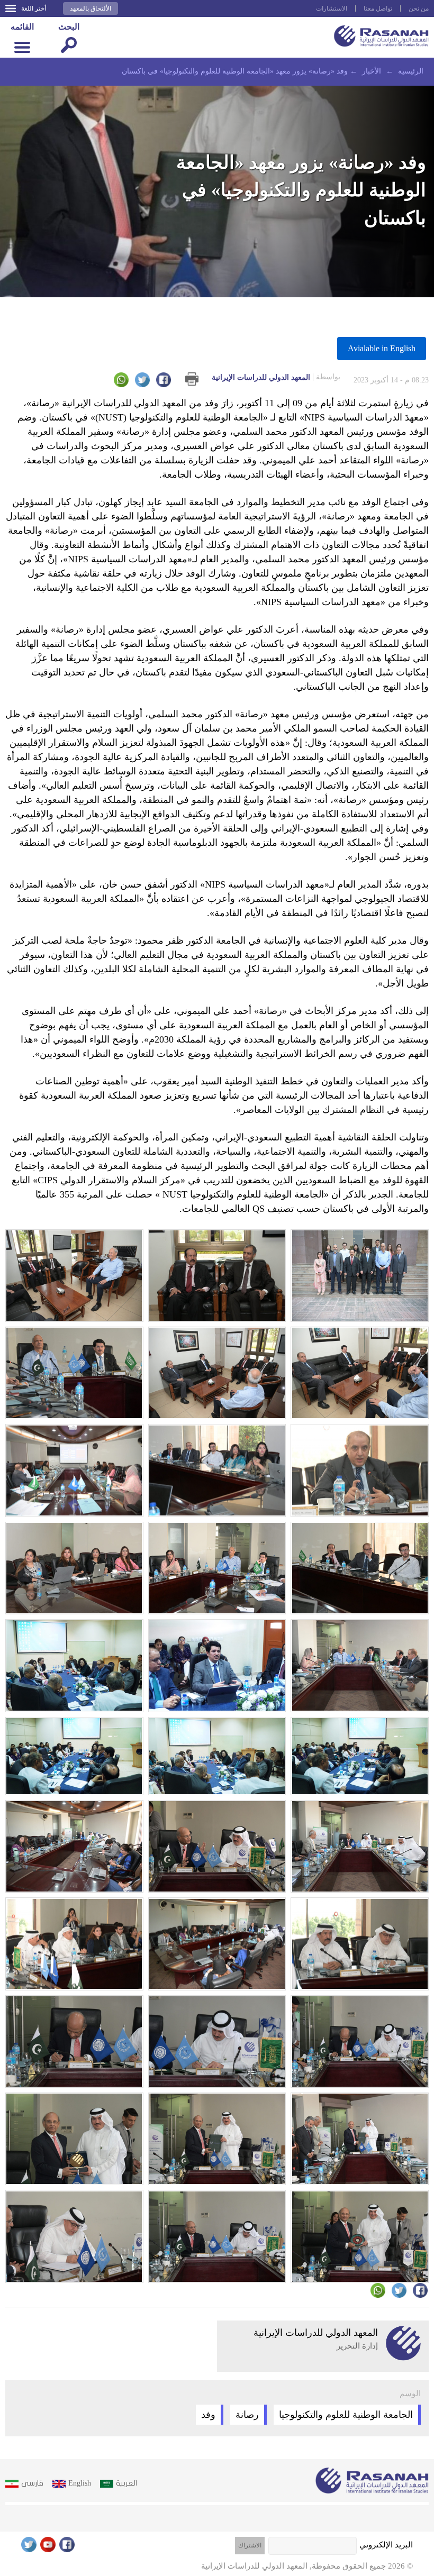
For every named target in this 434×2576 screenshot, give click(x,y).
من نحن (419, 8)
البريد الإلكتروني (386, 2545)
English (80, 2483)
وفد (208, 2415)
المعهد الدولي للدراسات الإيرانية (276, 377)
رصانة (247, 2415)
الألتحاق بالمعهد (91, 8)
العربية (126, 2483)
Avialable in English (382, 348)
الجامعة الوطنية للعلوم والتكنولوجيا (346, 2415)
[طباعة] (192, 379)
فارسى (32, 2483)
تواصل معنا (378, 8)
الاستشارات (332, 8)
